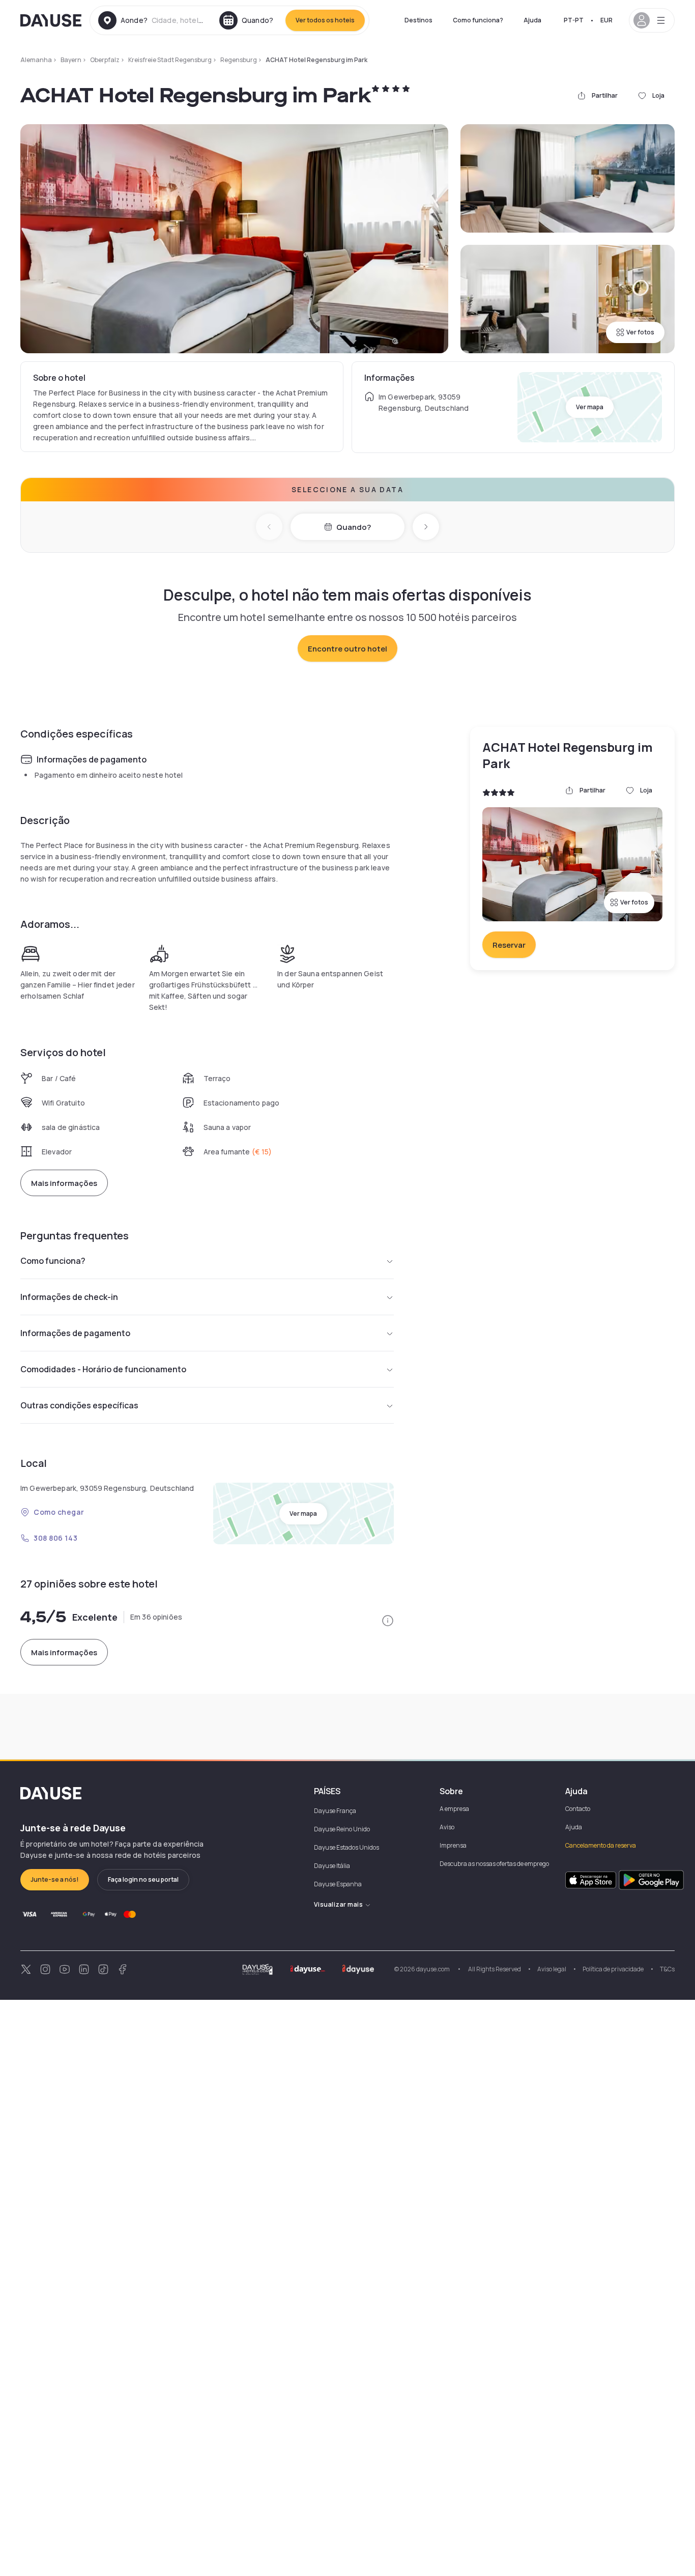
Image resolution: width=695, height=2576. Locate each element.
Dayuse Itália (332, 1866)
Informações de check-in (69, 1297)
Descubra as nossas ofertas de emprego (494, 1864)
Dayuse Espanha (338, 1884)
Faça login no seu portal (143, 1879)
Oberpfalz (105, 60)
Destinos (418, 20)
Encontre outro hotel (347, 649)
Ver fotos (640, 332)
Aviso (447, 1827)
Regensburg (239, 60)
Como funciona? (478, 20)
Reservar (509, 945)
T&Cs (667, 1969)
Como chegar (59, 1512)
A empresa (454, 1809)
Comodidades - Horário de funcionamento (103, 1369)
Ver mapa (590, 407)
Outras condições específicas (79, 1405)
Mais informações (64, 1183)
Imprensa (453, 1845)
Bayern (71, 60)
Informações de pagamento (75, 1333)
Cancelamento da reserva (601, 1845)
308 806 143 (55, 1538)
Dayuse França (335, 1811)
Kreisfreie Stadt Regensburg (170, 60)
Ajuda (532, 20)
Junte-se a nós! (55, 1879)
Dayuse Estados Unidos (346, 1847)
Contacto (578, 1809)
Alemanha (36, 60)
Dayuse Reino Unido (342, 1829)
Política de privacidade (613, 1969)
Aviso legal (552, 1969)
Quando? (354, 527)
